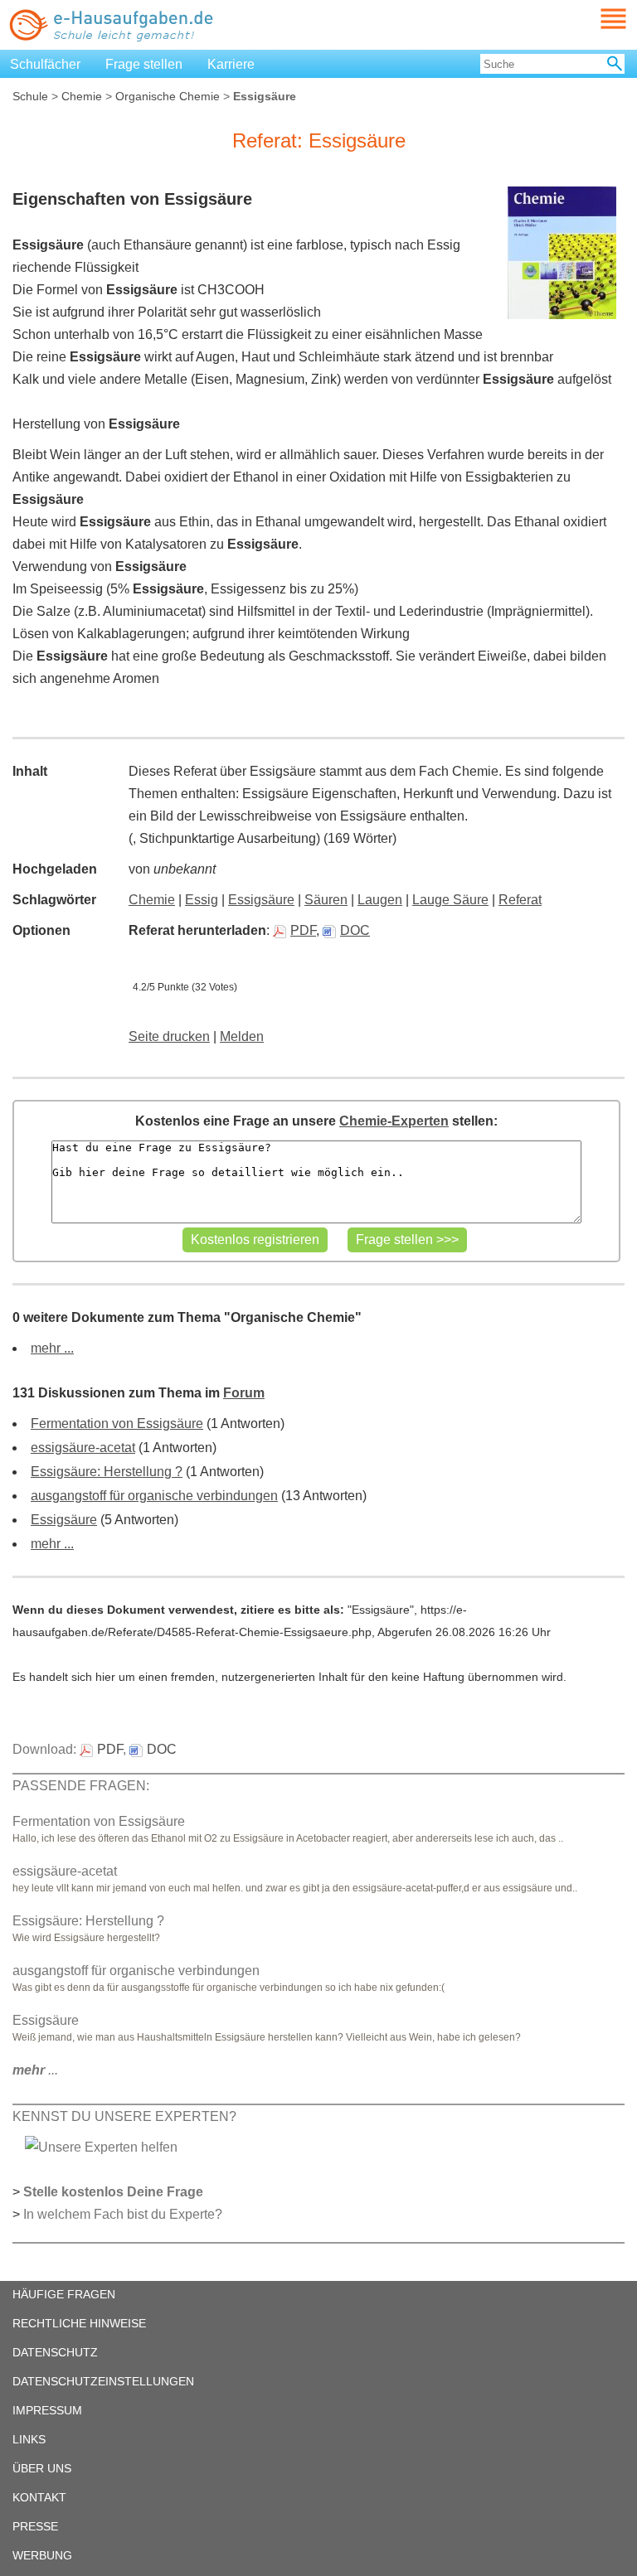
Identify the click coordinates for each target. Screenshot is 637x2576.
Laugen (380, 900)
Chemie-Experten (394, 1121)
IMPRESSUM (47, 2410)
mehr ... (52, 1348)
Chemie (82, 96)
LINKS (29, 2439)
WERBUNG (42, 2555)
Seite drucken (169, 1036)
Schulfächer (45, 64)
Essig (202, 900)
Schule (30, 96)
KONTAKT (39, 2497)
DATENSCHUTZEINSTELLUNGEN (103, 2381)
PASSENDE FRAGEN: (81, 1786)
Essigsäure (261, 900)
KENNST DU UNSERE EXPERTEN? (124, 2116)
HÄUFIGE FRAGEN (64, 2294)
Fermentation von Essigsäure (117, 1424)
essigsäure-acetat (83, 1448)
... (35, 2070)
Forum (244, 1393)
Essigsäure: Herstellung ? (107, 1472)
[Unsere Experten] (101, 2146)
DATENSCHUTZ (55, 2352)
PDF (303, 930)
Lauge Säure (450, 900)
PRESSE (35, 2526)
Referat (520, 900)
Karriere (231, 64)
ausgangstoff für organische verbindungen (154, 1496)
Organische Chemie (168, 96)
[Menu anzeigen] (594, 19)
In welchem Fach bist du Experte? (123, 2214)
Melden (242, 1036)
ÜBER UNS (42, 2468)
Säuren (326, 900)
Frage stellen (144, 64)
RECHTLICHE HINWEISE (79, 2323)
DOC (355, 930)
